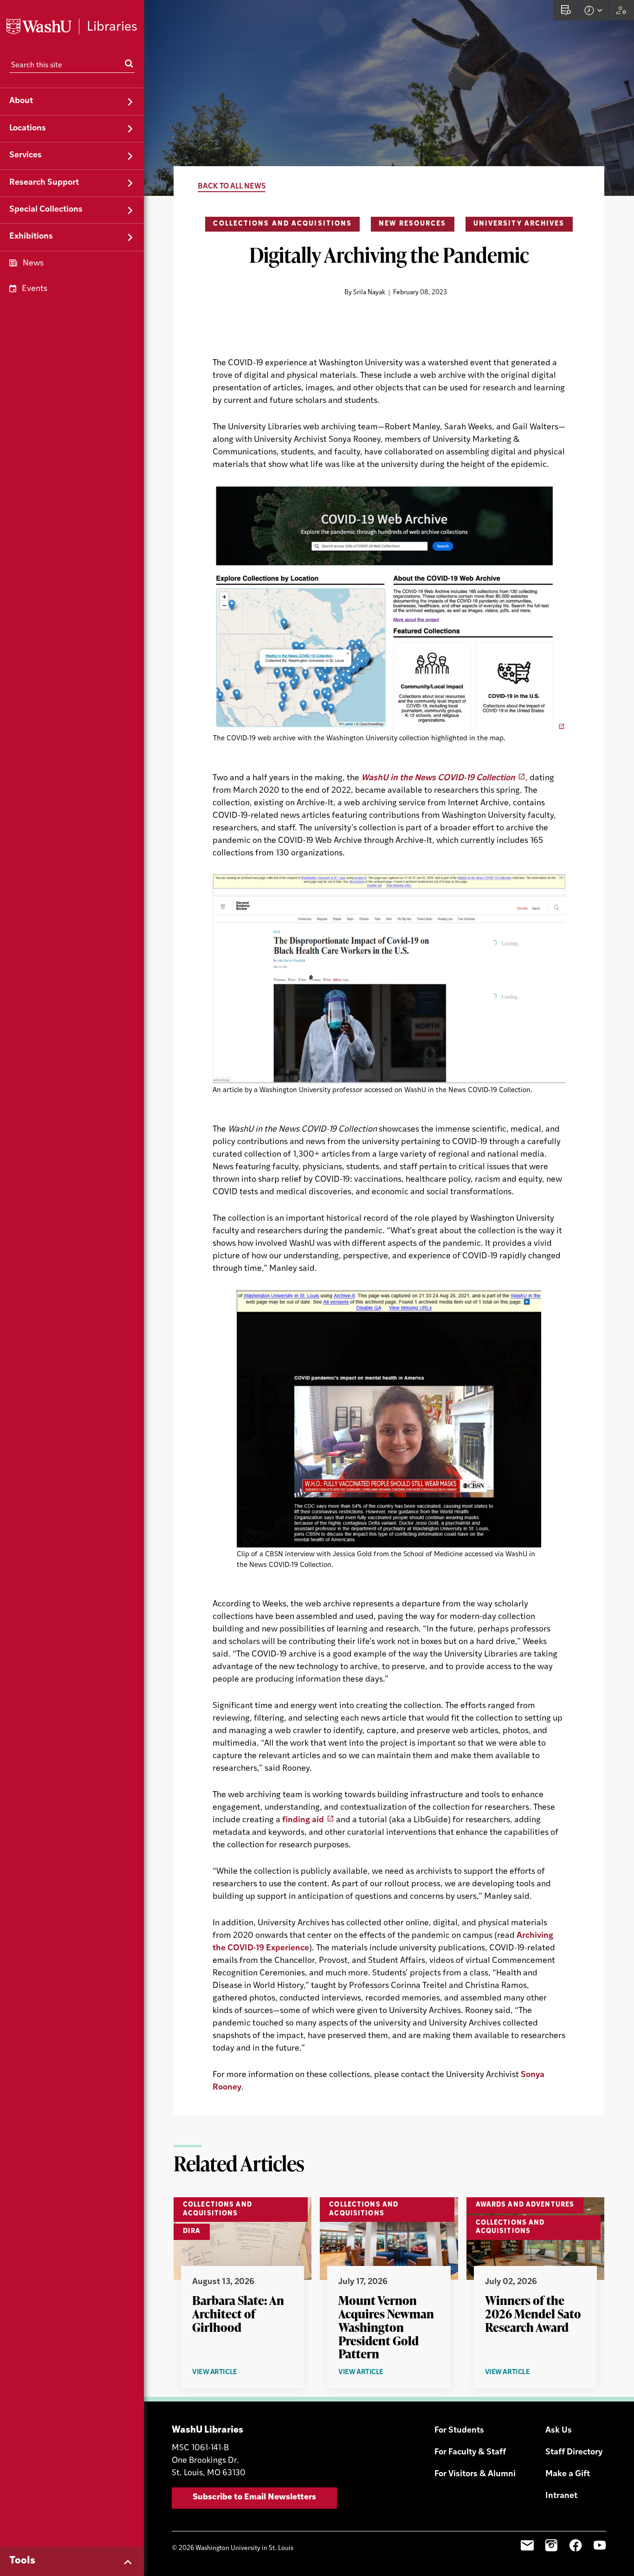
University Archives (519, 224)
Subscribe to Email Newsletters (254, 2498)
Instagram (551, 2545)
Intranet (561, 2496)
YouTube (600, 2545)
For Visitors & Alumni (475, 2474)
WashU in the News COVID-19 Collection (438, 778)
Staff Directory (574, 2453)
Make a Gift (568, 2474)
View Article (233, 2373)
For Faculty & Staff (470, 2453)
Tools (22, 2561)
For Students (459, 2431)
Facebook (576, 2545)
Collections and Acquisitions (282, 224)
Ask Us (559, 2431)
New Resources (412, 224)
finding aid (303, 1820)
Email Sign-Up (527, 2545)
